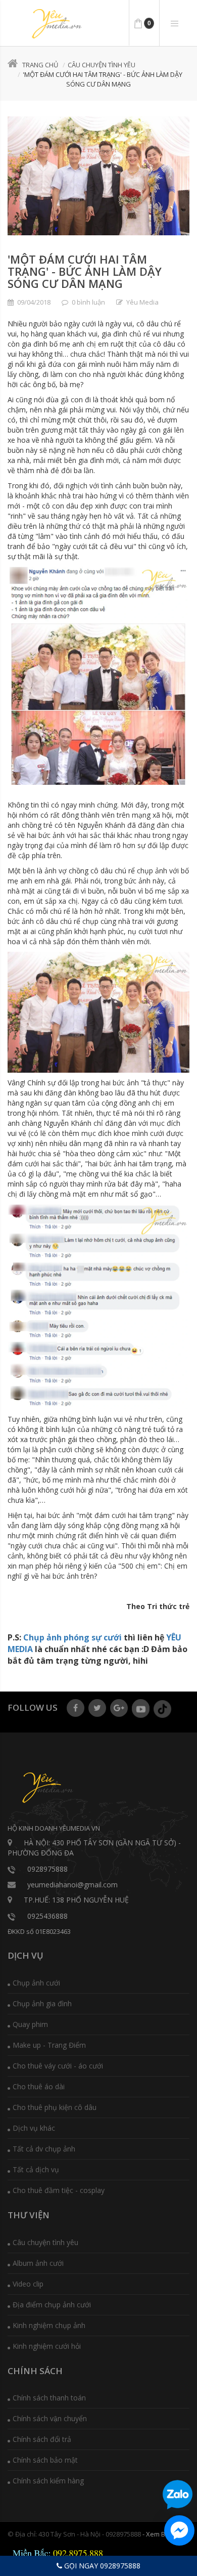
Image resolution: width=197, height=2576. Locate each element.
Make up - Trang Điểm (49, 2045)
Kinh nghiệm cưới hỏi (47, 2346)
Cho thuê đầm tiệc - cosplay (59, 2190)
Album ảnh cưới (38, 2263)
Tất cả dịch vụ (36, 2169)
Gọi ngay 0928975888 (101, 2566)
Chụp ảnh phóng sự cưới (72, 1637)
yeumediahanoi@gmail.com (72, 1885)
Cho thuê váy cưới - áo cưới (58, 2066)
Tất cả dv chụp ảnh (44, 2149)
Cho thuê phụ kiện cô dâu (55, 2107)
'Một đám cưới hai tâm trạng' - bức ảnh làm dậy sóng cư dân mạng (85, 271)
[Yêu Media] (56, 24)
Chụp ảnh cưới (36, 1983)
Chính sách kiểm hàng (48, 2481)
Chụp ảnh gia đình (42, 2003)
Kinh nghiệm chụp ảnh (49, 2325)
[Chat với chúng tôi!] (179, 2530)
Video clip (28, 2284)
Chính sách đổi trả (42, 2439)
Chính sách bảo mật (45, 2460)
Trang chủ (40, 65)
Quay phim (30, 2024)
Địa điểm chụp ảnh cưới (52, 2305)
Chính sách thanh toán (49, 2398)
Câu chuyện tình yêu (102, 65)
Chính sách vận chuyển (50, 2418)
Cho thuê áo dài (39, 2086)
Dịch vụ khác (34, 2128)
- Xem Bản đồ (162, 2534)
